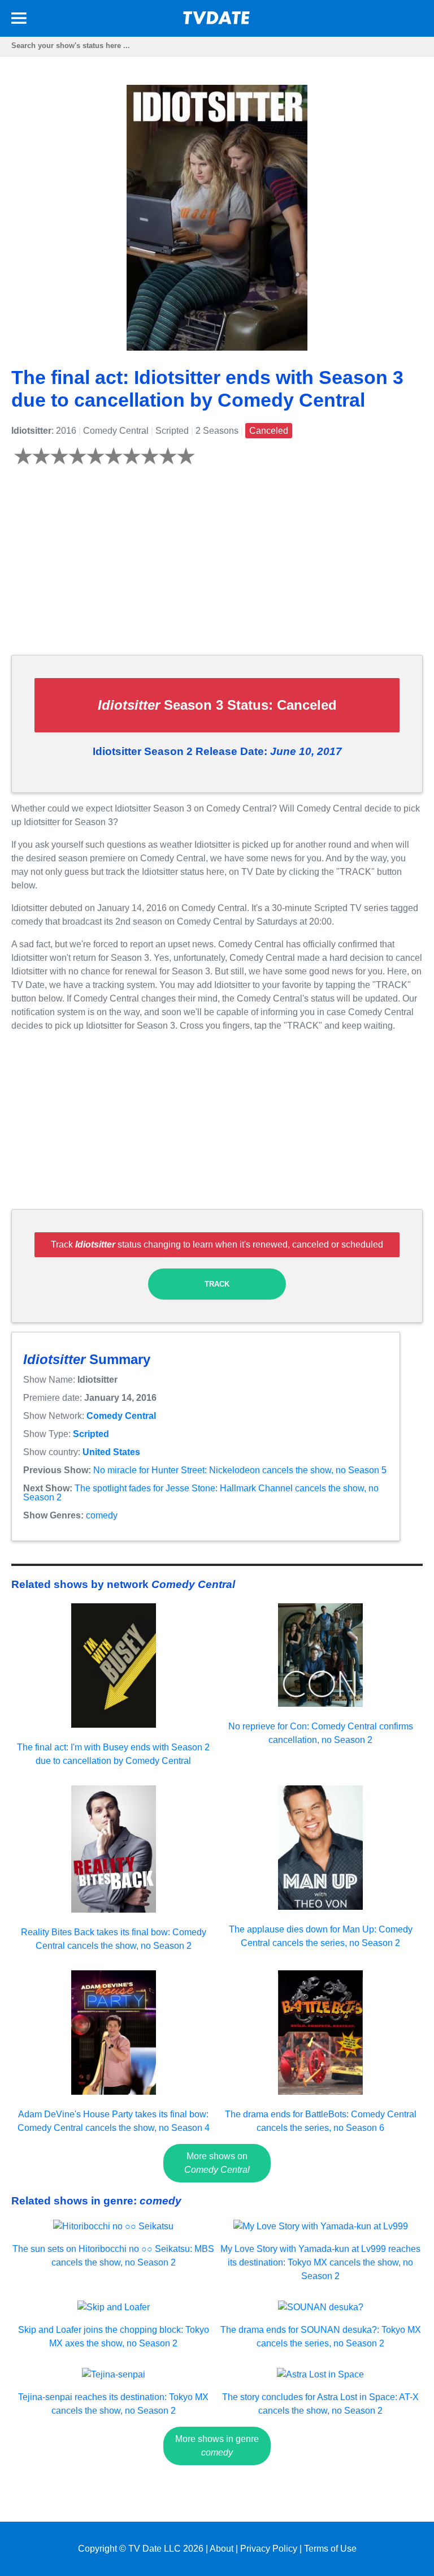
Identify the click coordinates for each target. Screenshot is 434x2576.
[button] (19, 20)
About (222, 2549)
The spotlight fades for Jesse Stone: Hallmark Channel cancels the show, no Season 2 (201, 1493)
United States (111, 1452)
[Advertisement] (217, 567)
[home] (217, 21)
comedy (102, 1515)
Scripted (91, 1434)
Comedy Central (121, 1416)
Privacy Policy (269, 2549)
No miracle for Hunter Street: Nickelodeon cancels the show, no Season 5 (240, 1470)
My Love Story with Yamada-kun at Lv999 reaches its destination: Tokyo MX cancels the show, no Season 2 (320, 2262)
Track (217, 1284)
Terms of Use (330, 2549)
